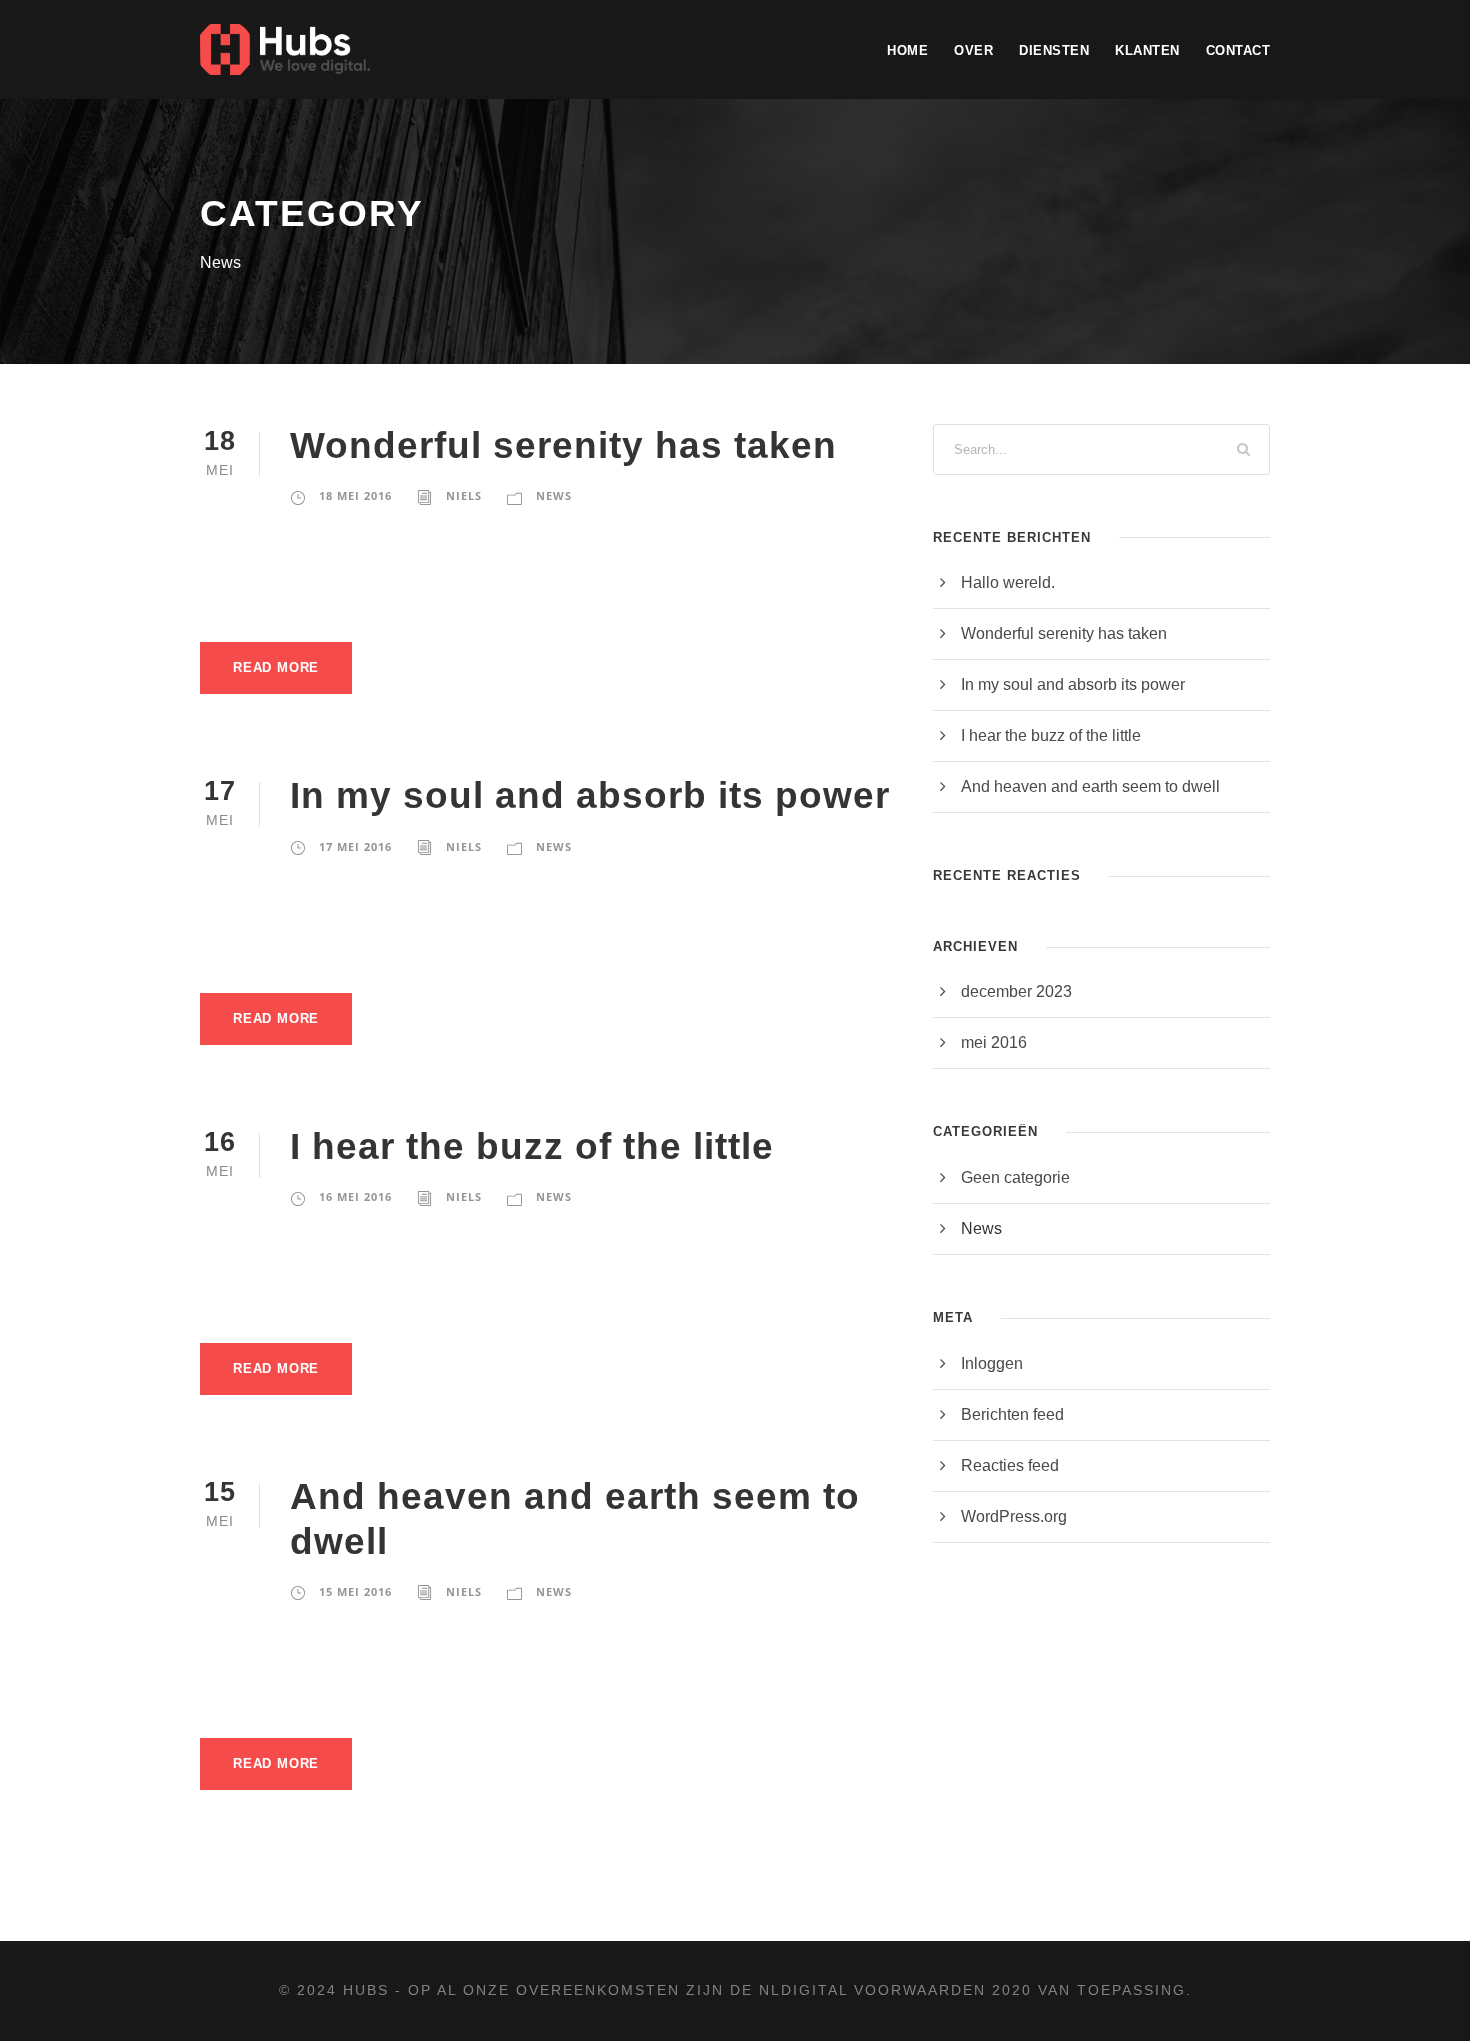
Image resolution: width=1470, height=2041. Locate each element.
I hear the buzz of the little (532, 1146)
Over (973, 50)
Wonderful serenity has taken (563, 445)
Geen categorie (1015, 1177)
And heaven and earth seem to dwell (1090, 786)
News (554, 495)
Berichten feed (1012, 1414)
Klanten (1147, 50)
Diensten (1054, 50)
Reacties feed (1010, 1465)
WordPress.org (1014, 1516)
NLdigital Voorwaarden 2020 (895, 1990)
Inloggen (992, 1363)
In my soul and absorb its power (590, 795)
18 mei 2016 (355, 495)
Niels (464, 495)
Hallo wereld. (1008, 582)
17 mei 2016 (355, 846)
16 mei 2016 (355, 1196)
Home (907, 50)
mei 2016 (994, 1042)
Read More (276, 667)
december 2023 (1016, 991)
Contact (1238, 50)
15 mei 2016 (355, 1591)
